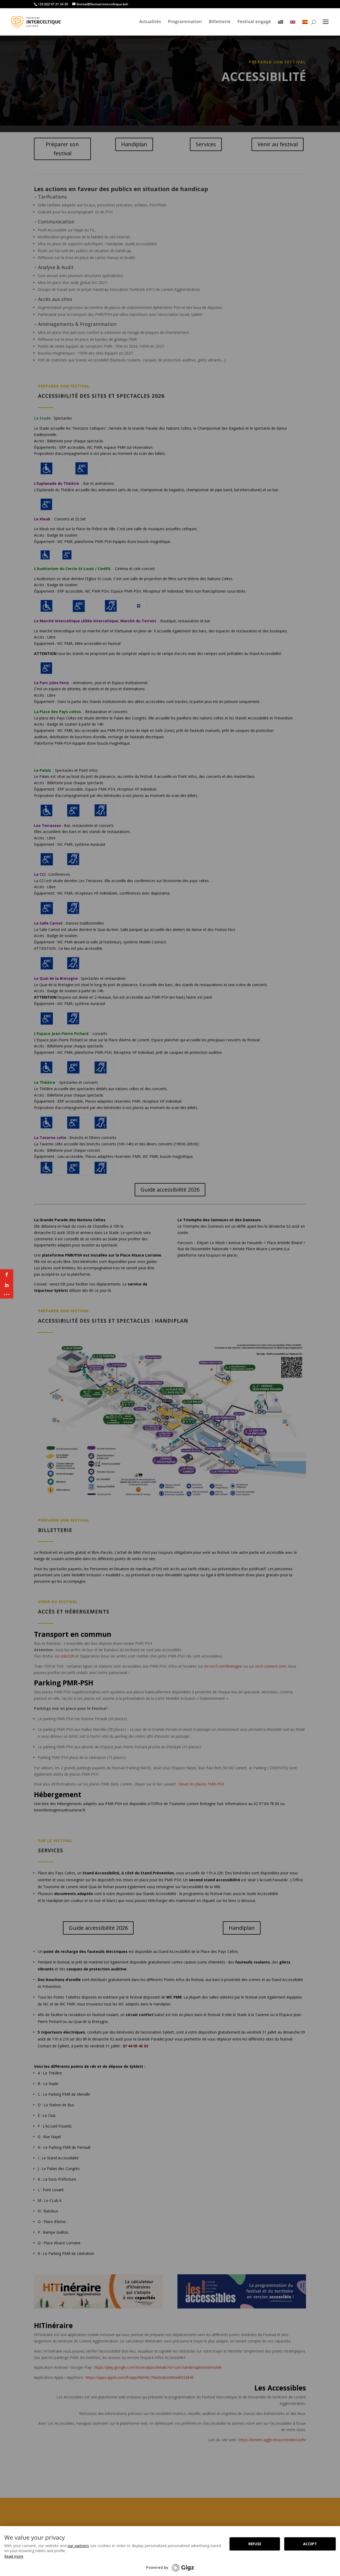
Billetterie (220, 21)
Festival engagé (254, 21)
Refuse (255, 2544)
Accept (310, 2544)
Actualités (150, 21)
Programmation (185, 21)
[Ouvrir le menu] (326, 22)
